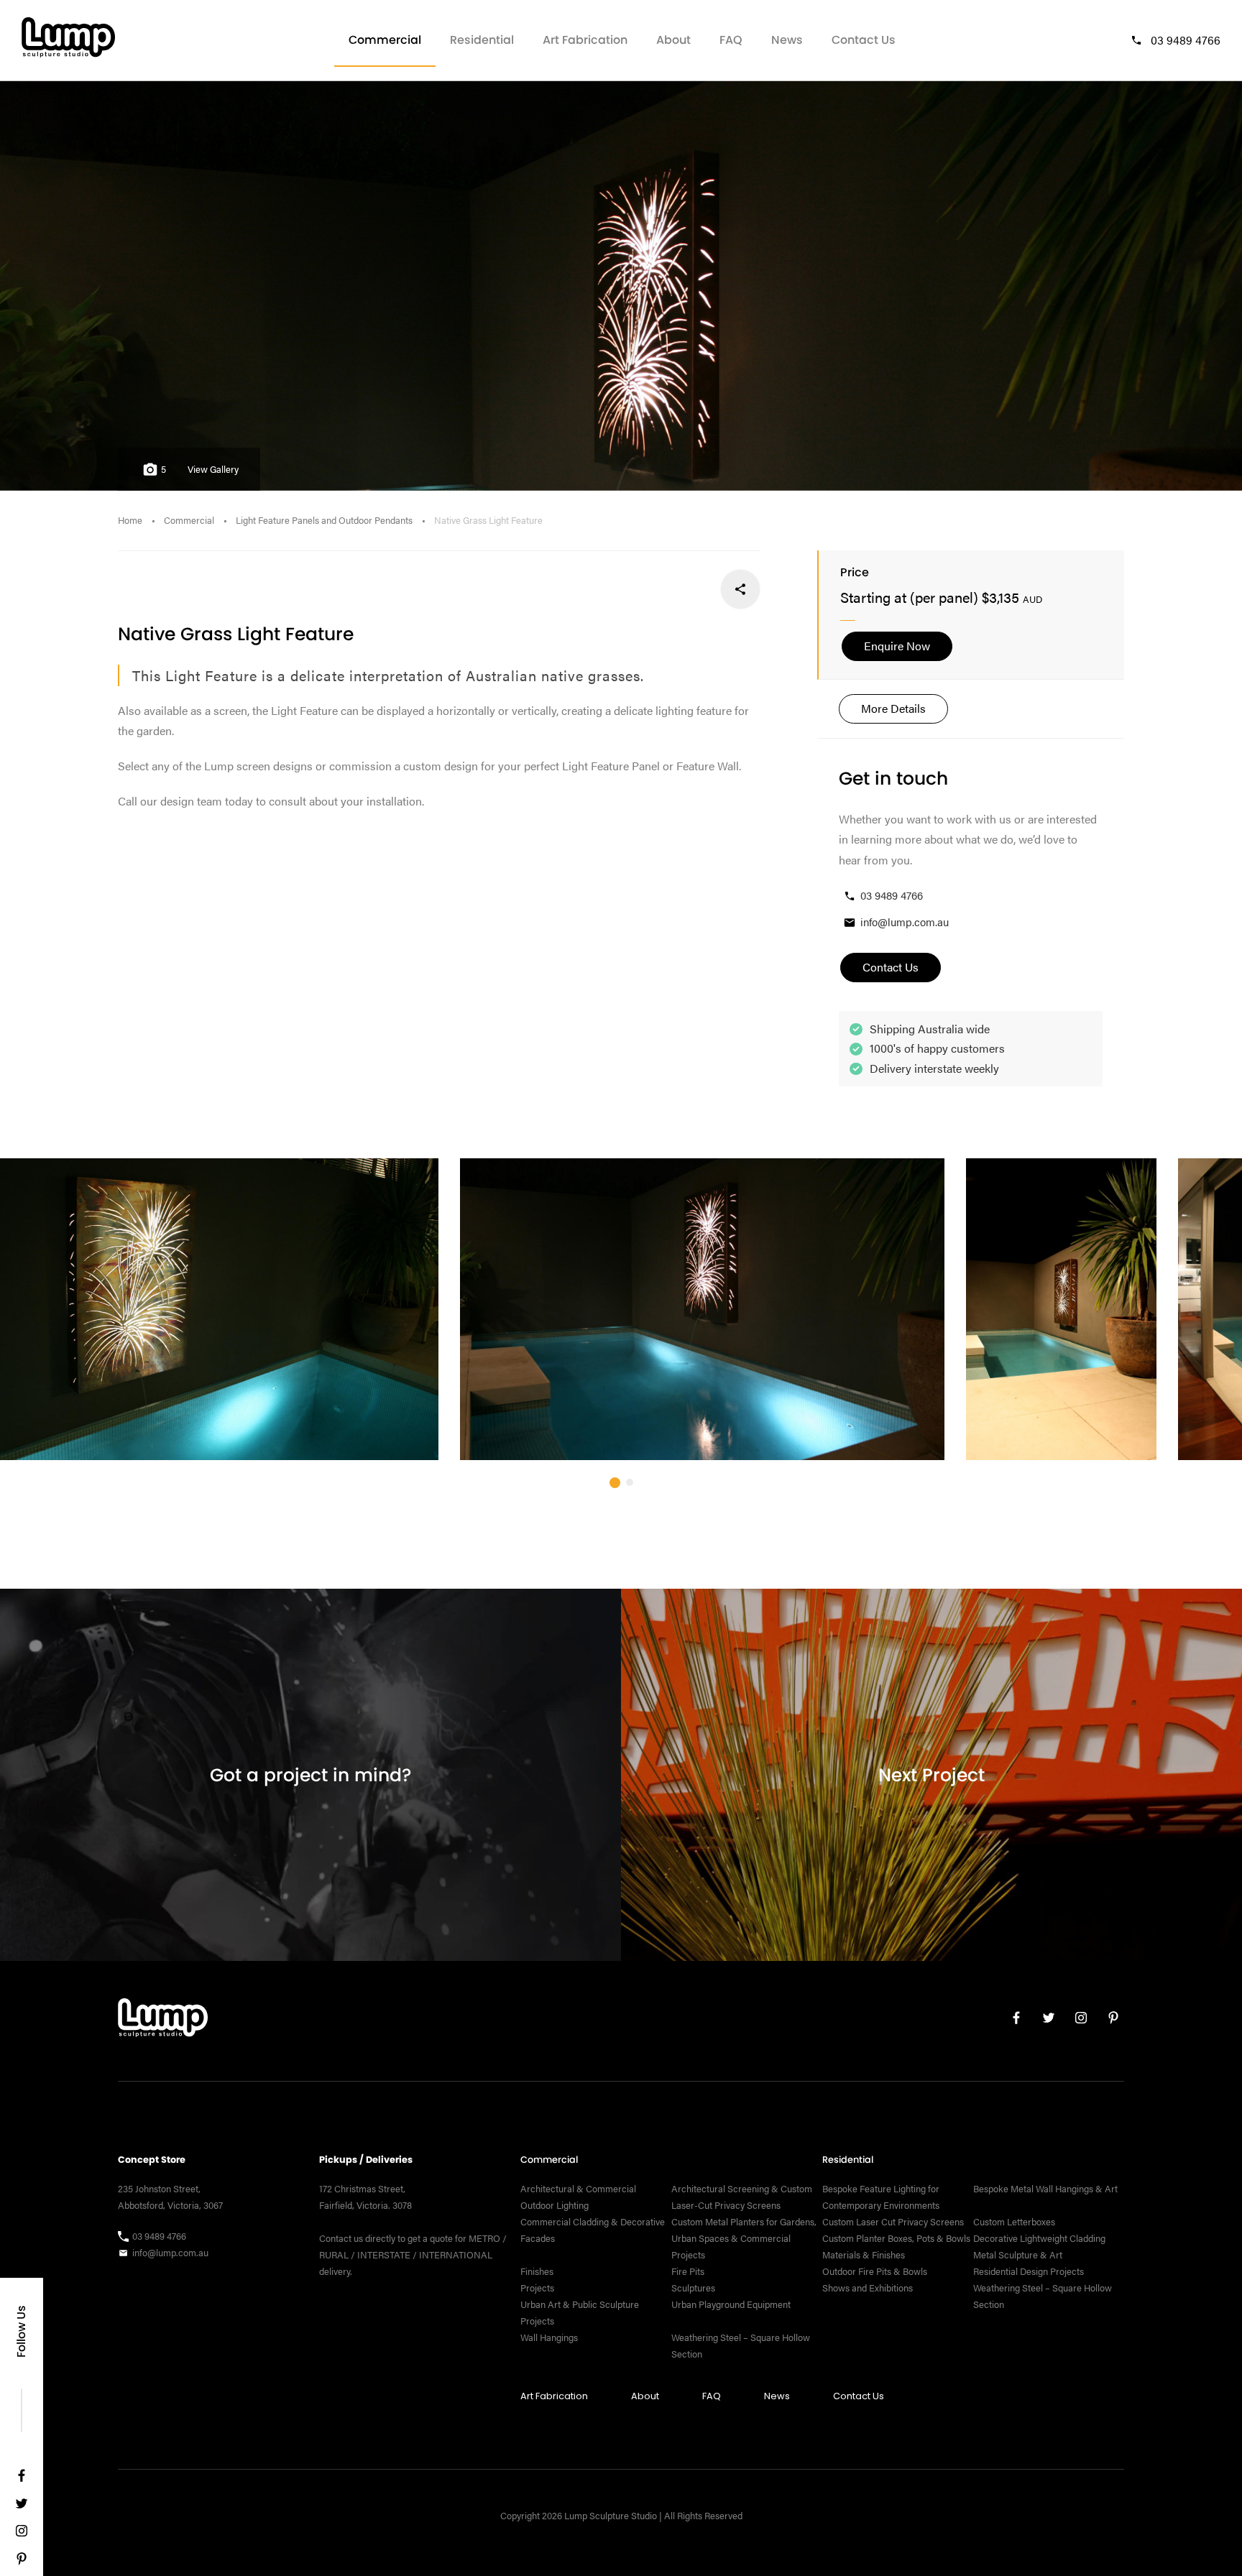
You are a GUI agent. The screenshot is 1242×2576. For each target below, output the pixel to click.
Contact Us (864, 40)
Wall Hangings (549, 2337)
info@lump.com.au (905, 922)
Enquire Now (897, 646)
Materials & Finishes (864, 2255)
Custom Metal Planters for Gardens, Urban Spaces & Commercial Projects (744, 2238)
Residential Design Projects (1029, 2271)
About (673, 40)
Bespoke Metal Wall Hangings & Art (1046, 2189)
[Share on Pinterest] (645, 589)
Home (130, 520)
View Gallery (213, 469)
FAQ (731, 40)
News (787, 40)
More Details (893, 708)
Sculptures (693, 2288)
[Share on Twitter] (693, 589)
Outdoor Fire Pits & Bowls (875, 2271)
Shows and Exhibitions (868, 2288)
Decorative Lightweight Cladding (1039, 2238)
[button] (615, 1483)
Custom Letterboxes (1014, 2222)
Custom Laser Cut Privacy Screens (893, 2222)
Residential (482, 40)
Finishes (537, 2271)
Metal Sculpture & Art (1018, 2255)
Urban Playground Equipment (731, 2304)
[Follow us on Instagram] (22, 2534)
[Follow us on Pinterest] (22, 2562)
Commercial (385, 40)
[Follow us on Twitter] (22, 2507)
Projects (537, 2288)
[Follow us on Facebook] (22, 2479)
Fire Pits (688, 2271)
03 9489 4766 (1186, 40)
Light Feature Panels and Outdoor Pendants (324, 520)
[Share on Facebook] (740, 589)
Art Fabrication (585, 40)
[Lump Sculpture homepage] (163, 2021)
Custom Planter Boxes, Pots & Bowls (896, 2238)
